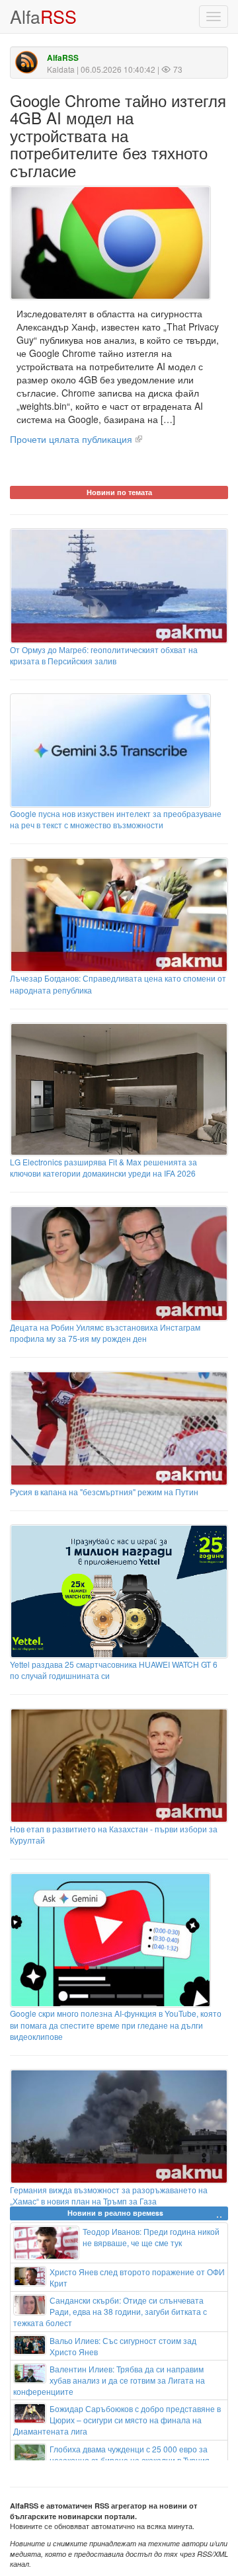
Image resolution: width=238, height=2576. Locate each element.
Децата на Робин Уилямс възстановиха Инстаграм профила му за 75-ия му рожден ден (105, 1333)
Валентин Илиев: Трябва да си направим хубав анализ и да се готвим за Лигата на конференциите (109, 2380)
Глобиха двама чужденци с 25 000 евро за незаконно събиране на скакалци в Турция (130, 2454)
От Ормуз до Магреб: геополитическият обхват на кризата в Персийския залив (104, 655)
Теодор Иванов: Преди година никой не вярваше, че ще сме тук (151, 2237)
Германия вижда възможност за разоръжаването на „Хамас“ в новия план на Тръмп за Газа (109, 2195)
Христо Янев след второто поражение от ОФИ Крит (137, 2277)
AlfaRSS (63, 58)
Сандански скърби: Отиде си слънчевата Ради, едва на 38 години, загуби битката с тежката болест (110, 2311)
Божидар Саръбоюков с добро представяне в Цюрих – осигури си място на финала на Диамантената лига (117, 2420)
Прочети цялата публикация (71, 439)
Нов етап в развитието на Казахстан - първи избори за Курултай (114, 1834)
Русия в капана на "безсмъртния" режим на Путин (104, 1492)
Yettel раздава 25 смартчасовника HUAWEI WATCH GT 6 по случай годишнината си (114, 1670)
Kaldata (61, 69)
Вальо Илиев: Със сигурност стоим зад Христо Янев (123, 2346)
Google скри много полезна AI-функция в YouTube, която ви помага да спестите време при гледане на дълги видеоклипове (116, 2024)
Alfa (43, 16)
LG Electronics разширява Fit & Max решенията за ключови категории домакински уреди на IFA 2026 (103, 1167)
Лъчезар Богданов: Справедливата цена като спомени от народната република (118, 984)
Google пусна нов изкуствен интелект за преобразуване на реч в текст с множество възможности (116, 819)
